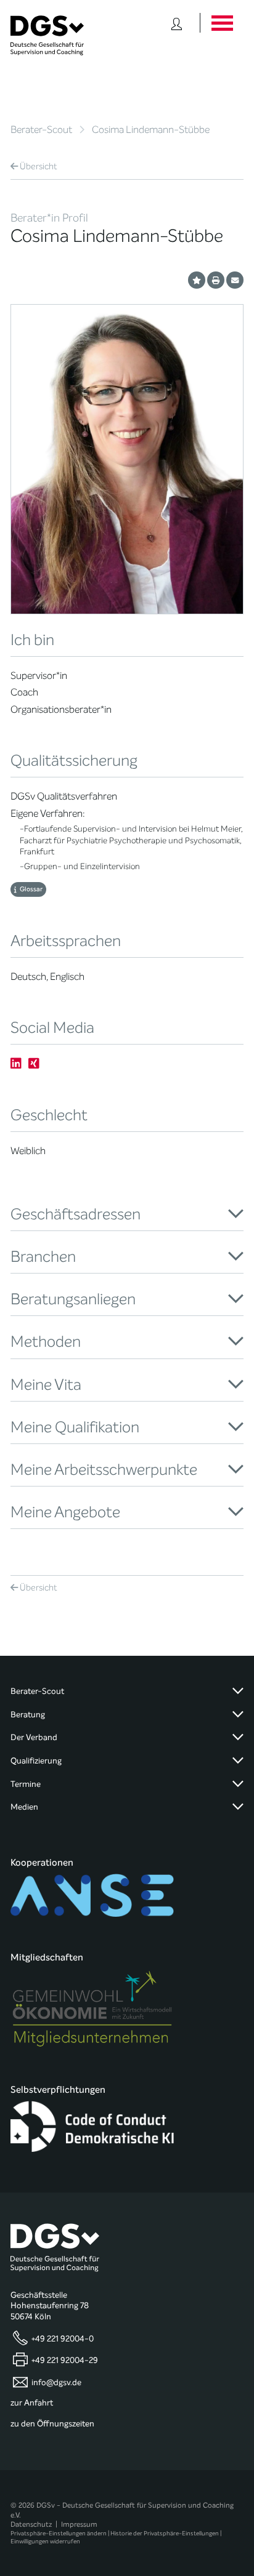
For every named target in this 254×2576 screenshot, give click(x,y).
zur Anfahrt (32, 2403)
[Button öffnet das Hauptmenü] (222, 23)
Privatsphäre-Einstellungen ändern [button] (59, 2533)
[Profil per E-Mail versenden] (235, 280)
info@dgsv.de (56, 2382)
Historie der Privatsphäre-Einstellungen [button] (165, 2533)
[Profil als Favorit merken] (197, 280)
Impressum (79, 2524)
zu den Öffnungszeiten (52, 2424)
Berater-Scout (41, 130)
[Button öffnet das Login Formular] (177, 23)
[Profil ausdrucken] (216, 280)
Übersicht (39, 167)
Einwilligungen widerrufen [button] (45, 2541)
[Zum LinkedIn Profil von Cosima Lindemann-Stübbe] (16, 1063)
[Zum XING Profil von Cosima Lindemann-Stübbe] (34, 1063)
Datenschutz (31, 2524)
